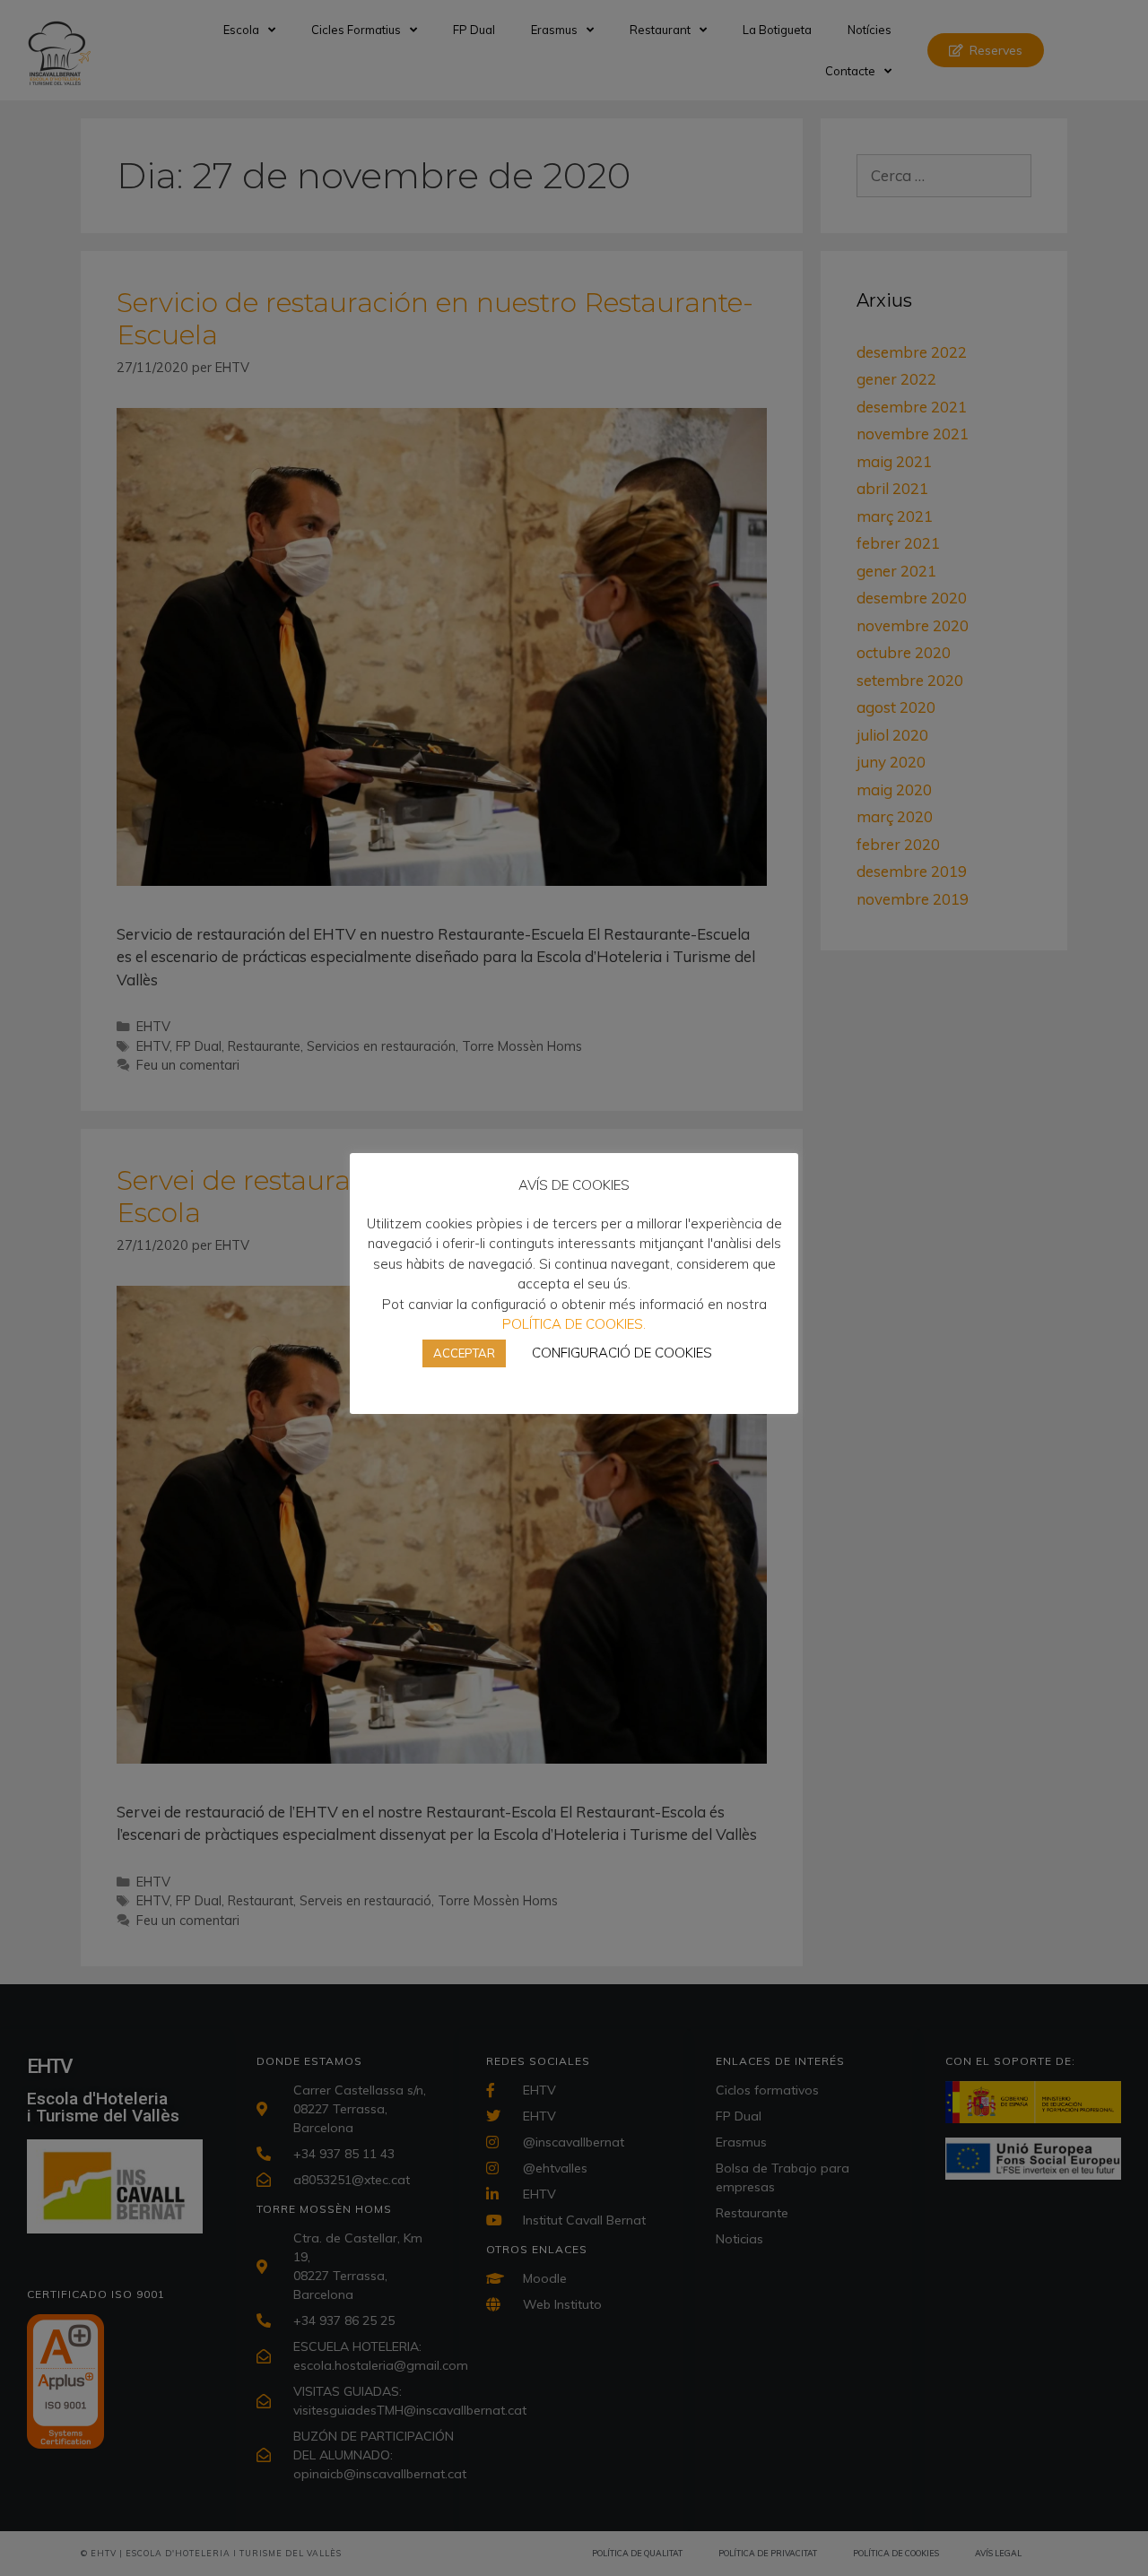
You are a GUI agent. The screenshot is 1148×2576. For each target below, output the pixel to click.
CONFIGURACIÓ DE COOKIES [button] (622, 1353)
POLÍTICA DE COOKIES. (574, 1324)
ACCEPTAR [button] (464, 1353)
